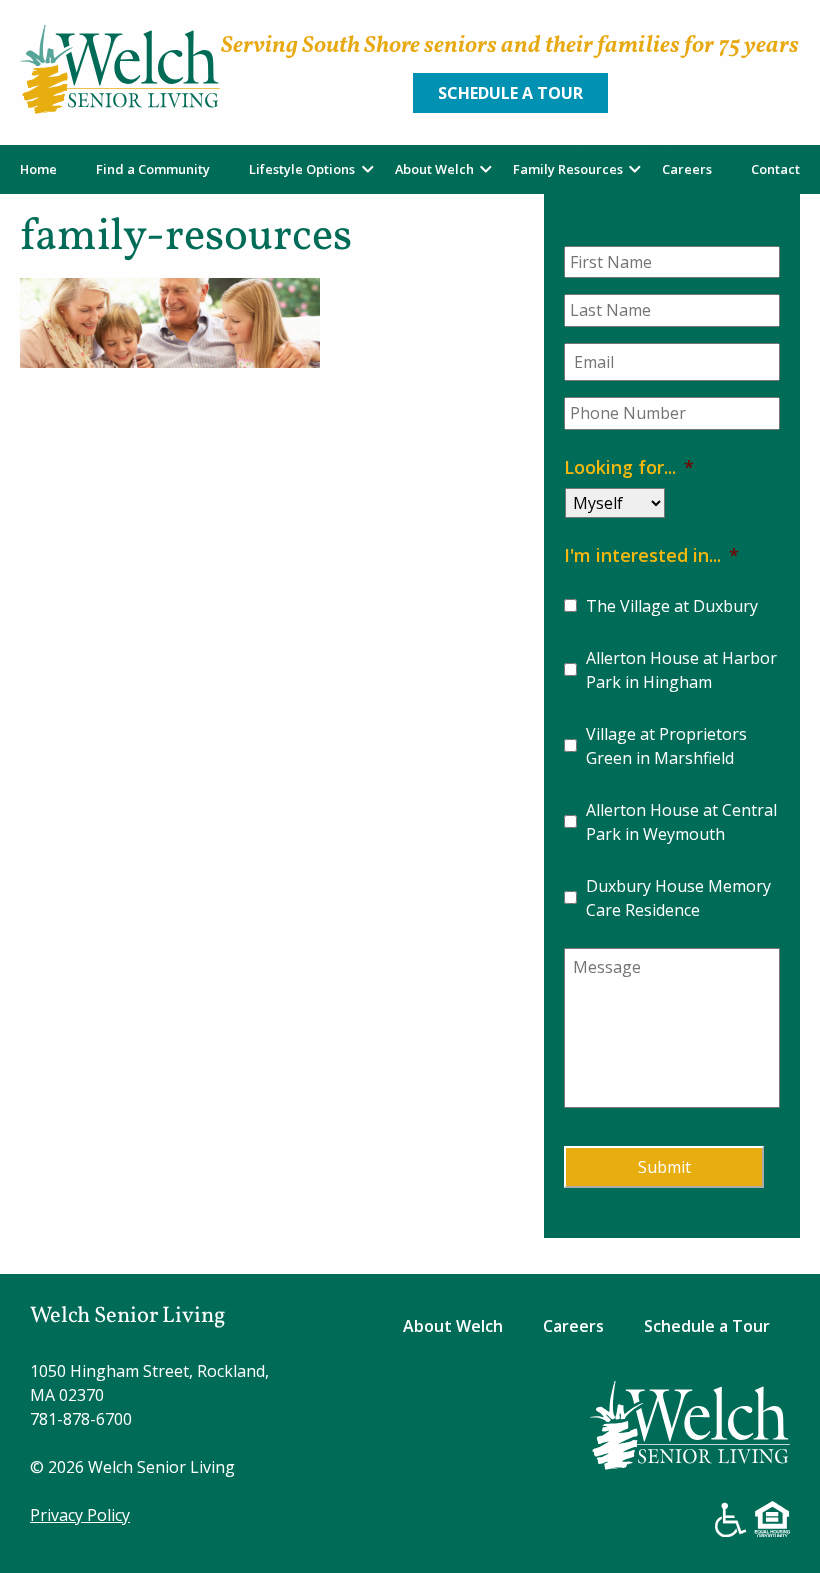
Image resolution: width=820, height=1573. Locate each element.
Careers (687, 169)
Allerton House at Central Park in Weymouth (681, 822)
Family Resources (568, 169)
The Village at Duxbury (672, 606)
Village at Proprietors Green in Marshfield (666, 746)
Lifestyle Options (302, 169)
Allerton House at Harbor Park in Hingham (681, 670)
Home (38, 169)
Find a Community (153, 169)
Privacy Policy (80, 1515)
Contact (775, 169)
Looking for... (629, 467)
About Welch (434, 169)
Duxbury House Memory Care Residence (678, 898)
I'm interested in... (651, 555)
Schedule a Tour (510, 93)
